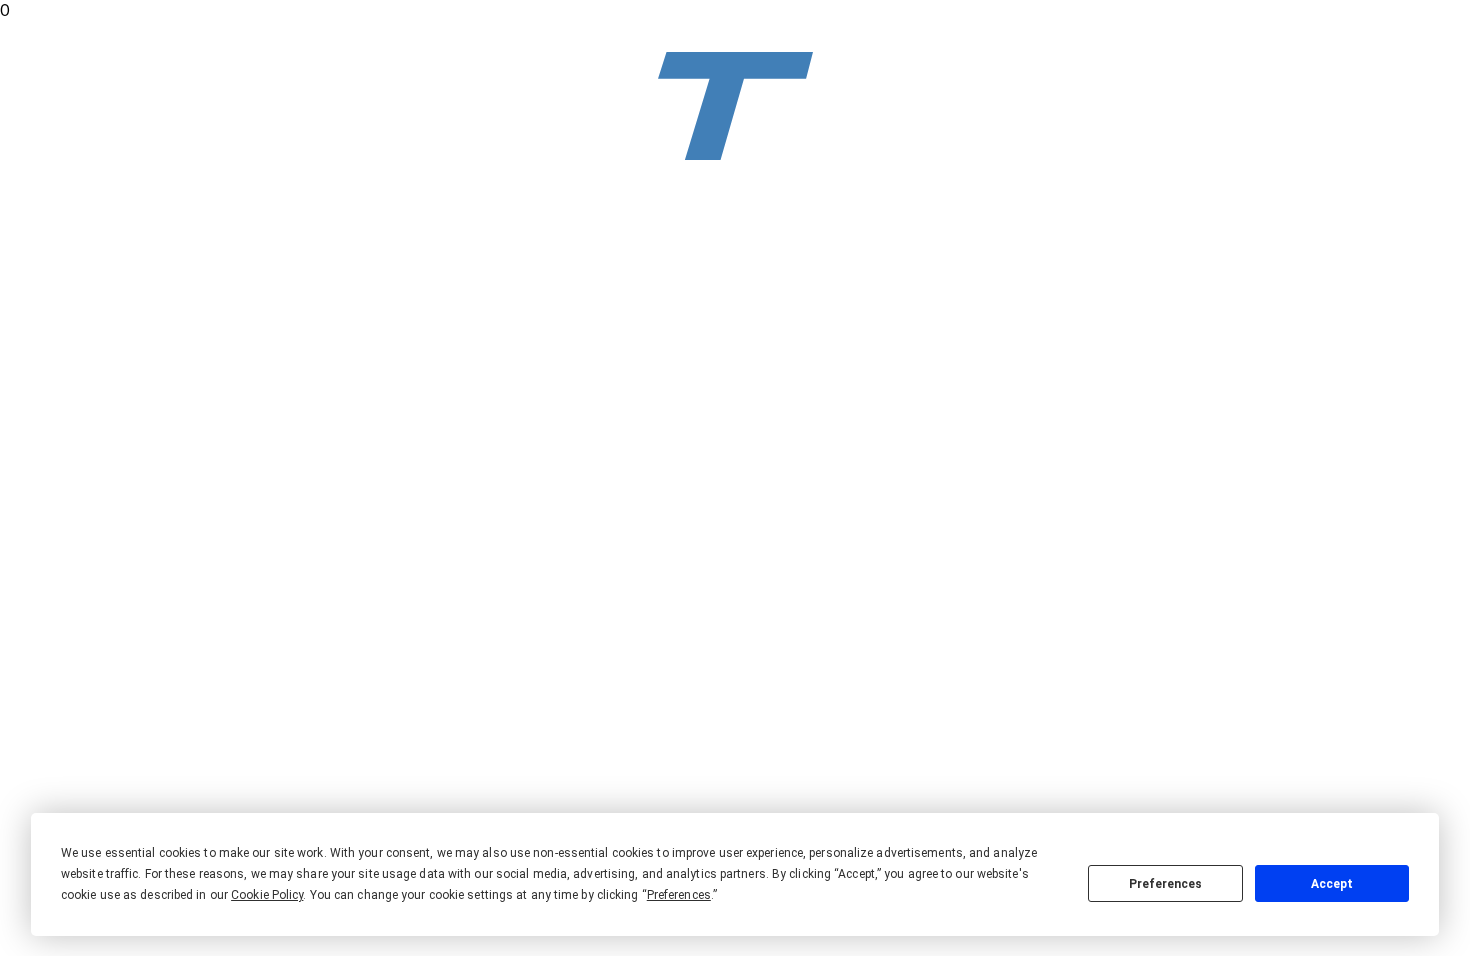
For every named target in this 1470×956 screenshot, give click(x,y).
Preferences (1165, 884)
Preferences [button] (679, 895)
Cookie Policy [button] (267, 895)
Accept (1332, 884)
